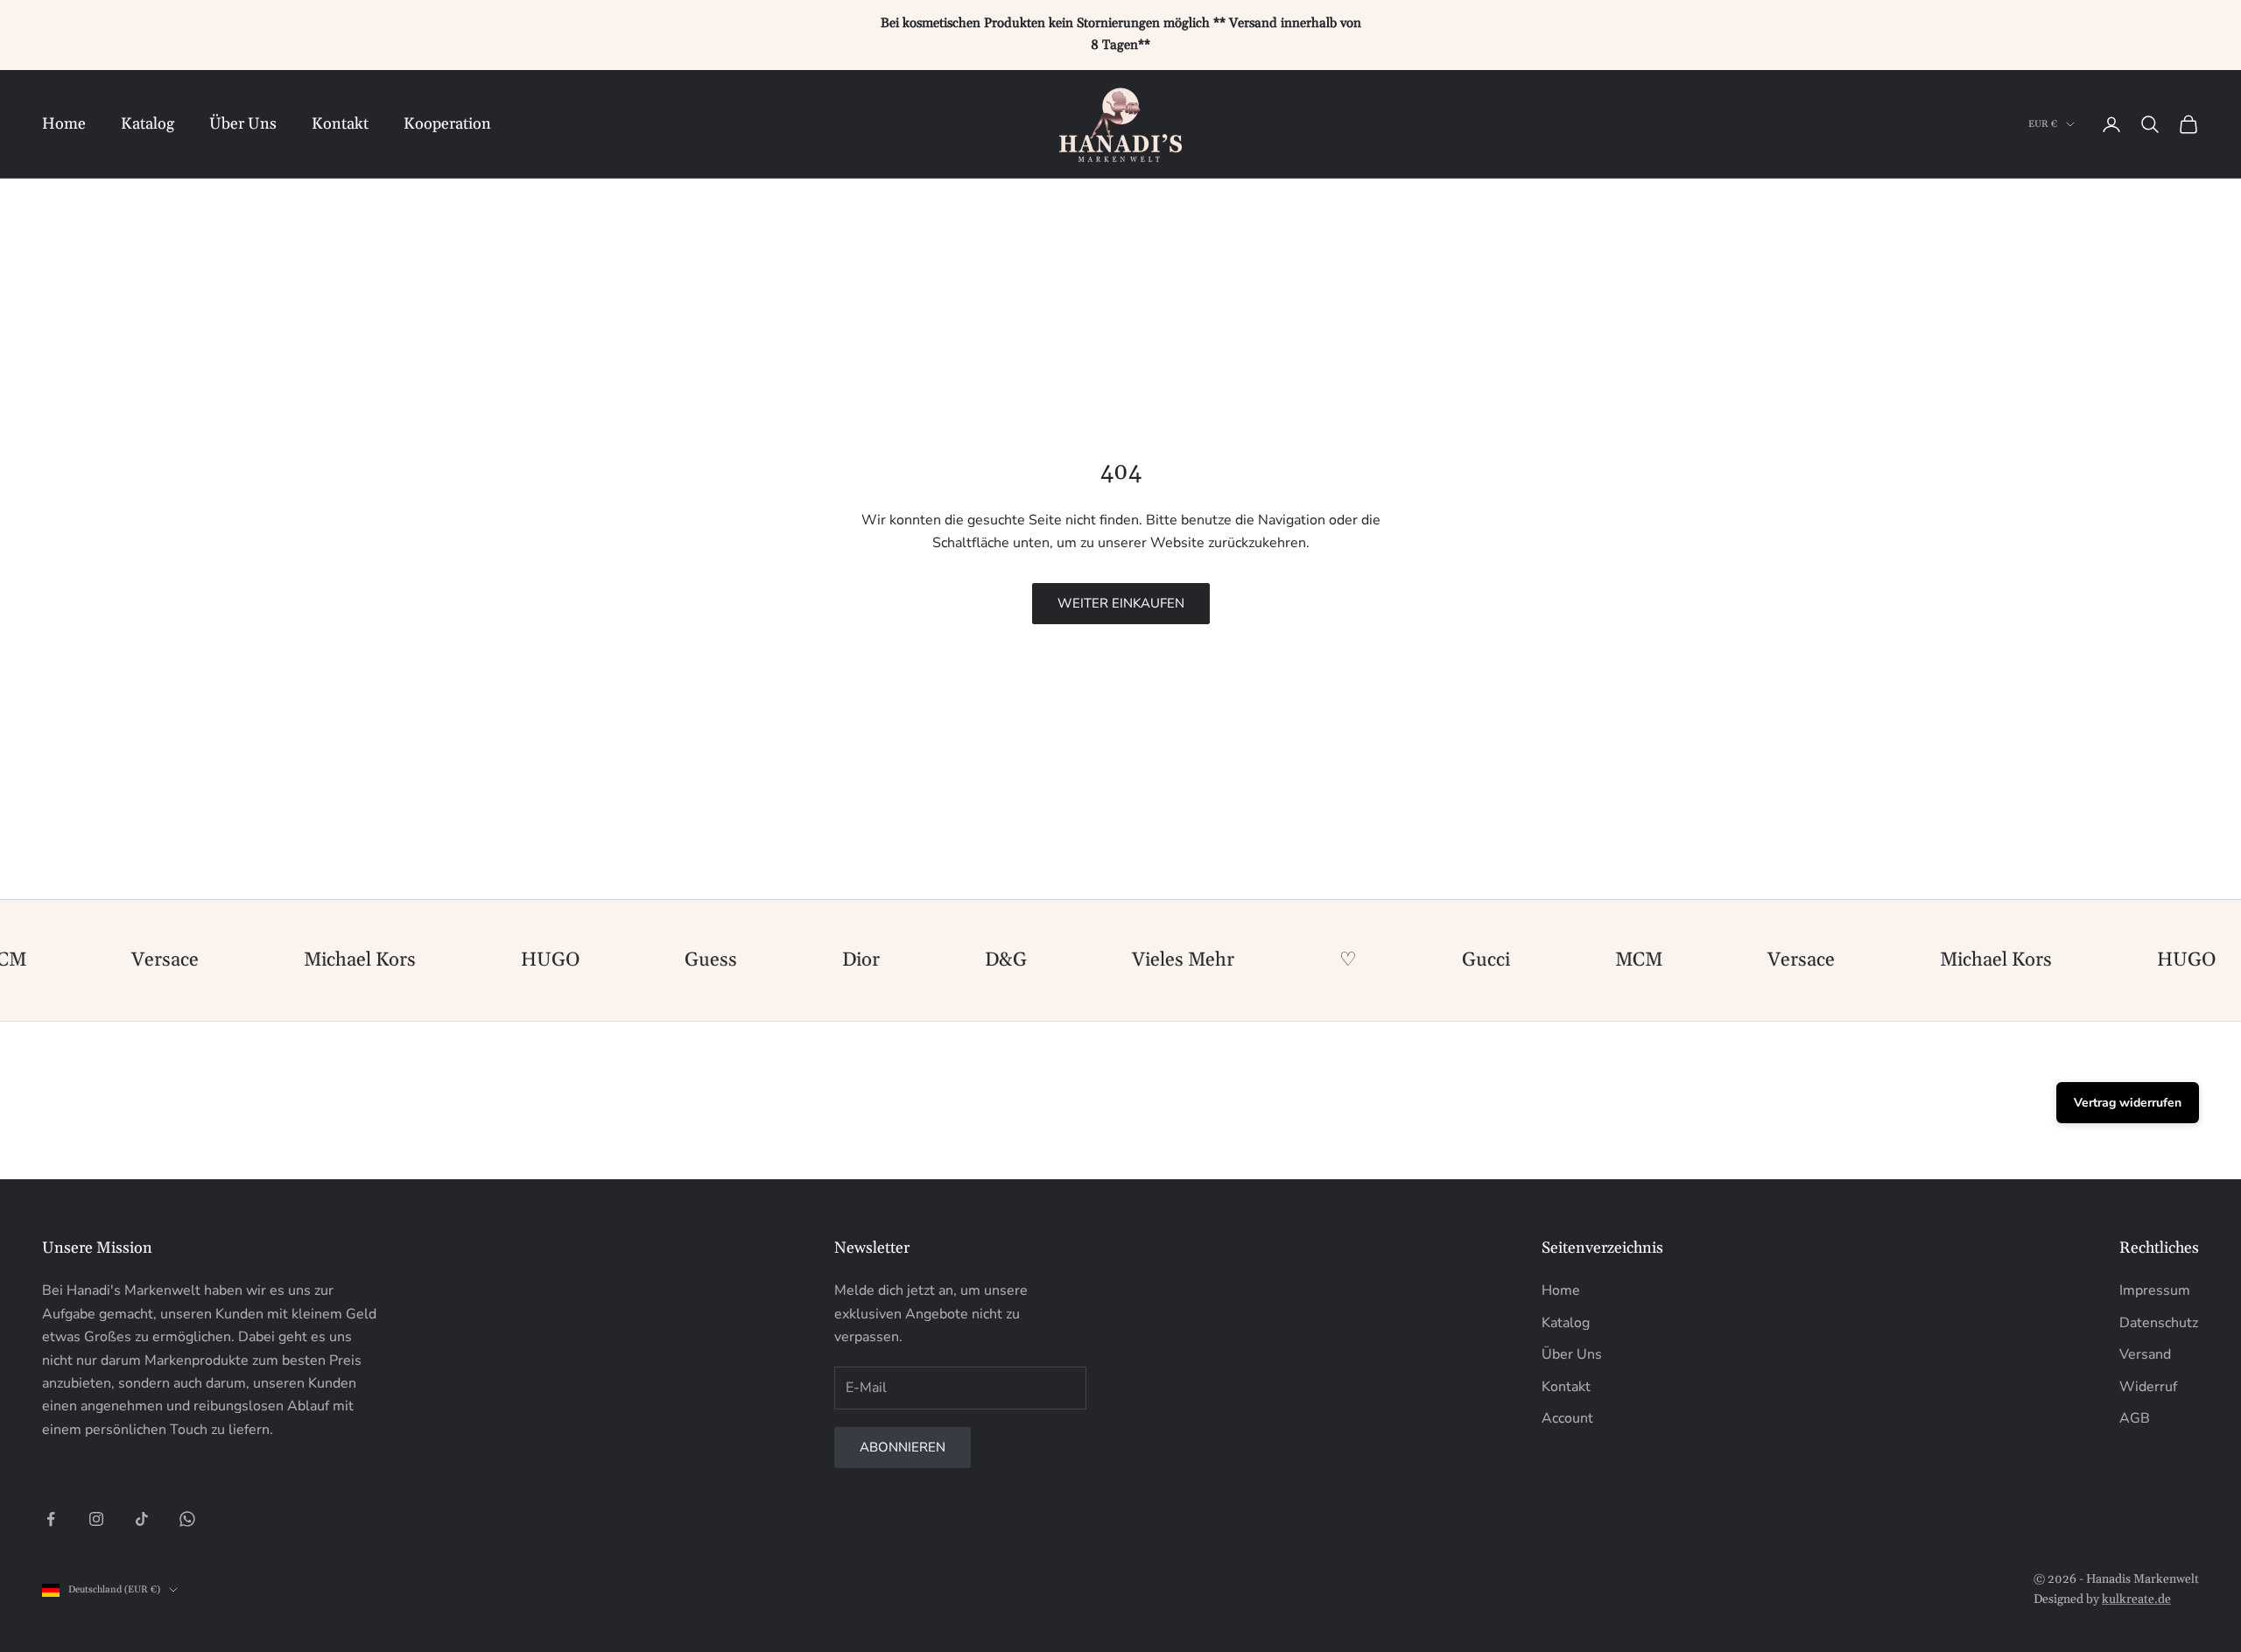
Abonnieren (903, 1447)
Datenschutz (2159, 1323)
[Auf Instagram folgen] (96, 1519)
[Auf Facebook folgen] (51, 1519)
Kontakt (340, 123)
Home (64, 123)
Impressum (2155, 1290)
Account (1567, 1418)
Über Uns (243, 123)
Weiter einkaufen (1121, 603)
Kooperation (447, 123)
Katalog (148, 123)
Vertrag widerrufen (2128, 1103)
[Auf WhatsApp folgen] (187, 1519)
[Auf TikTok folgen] (142, 1519)
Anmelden (2047, 1597)
